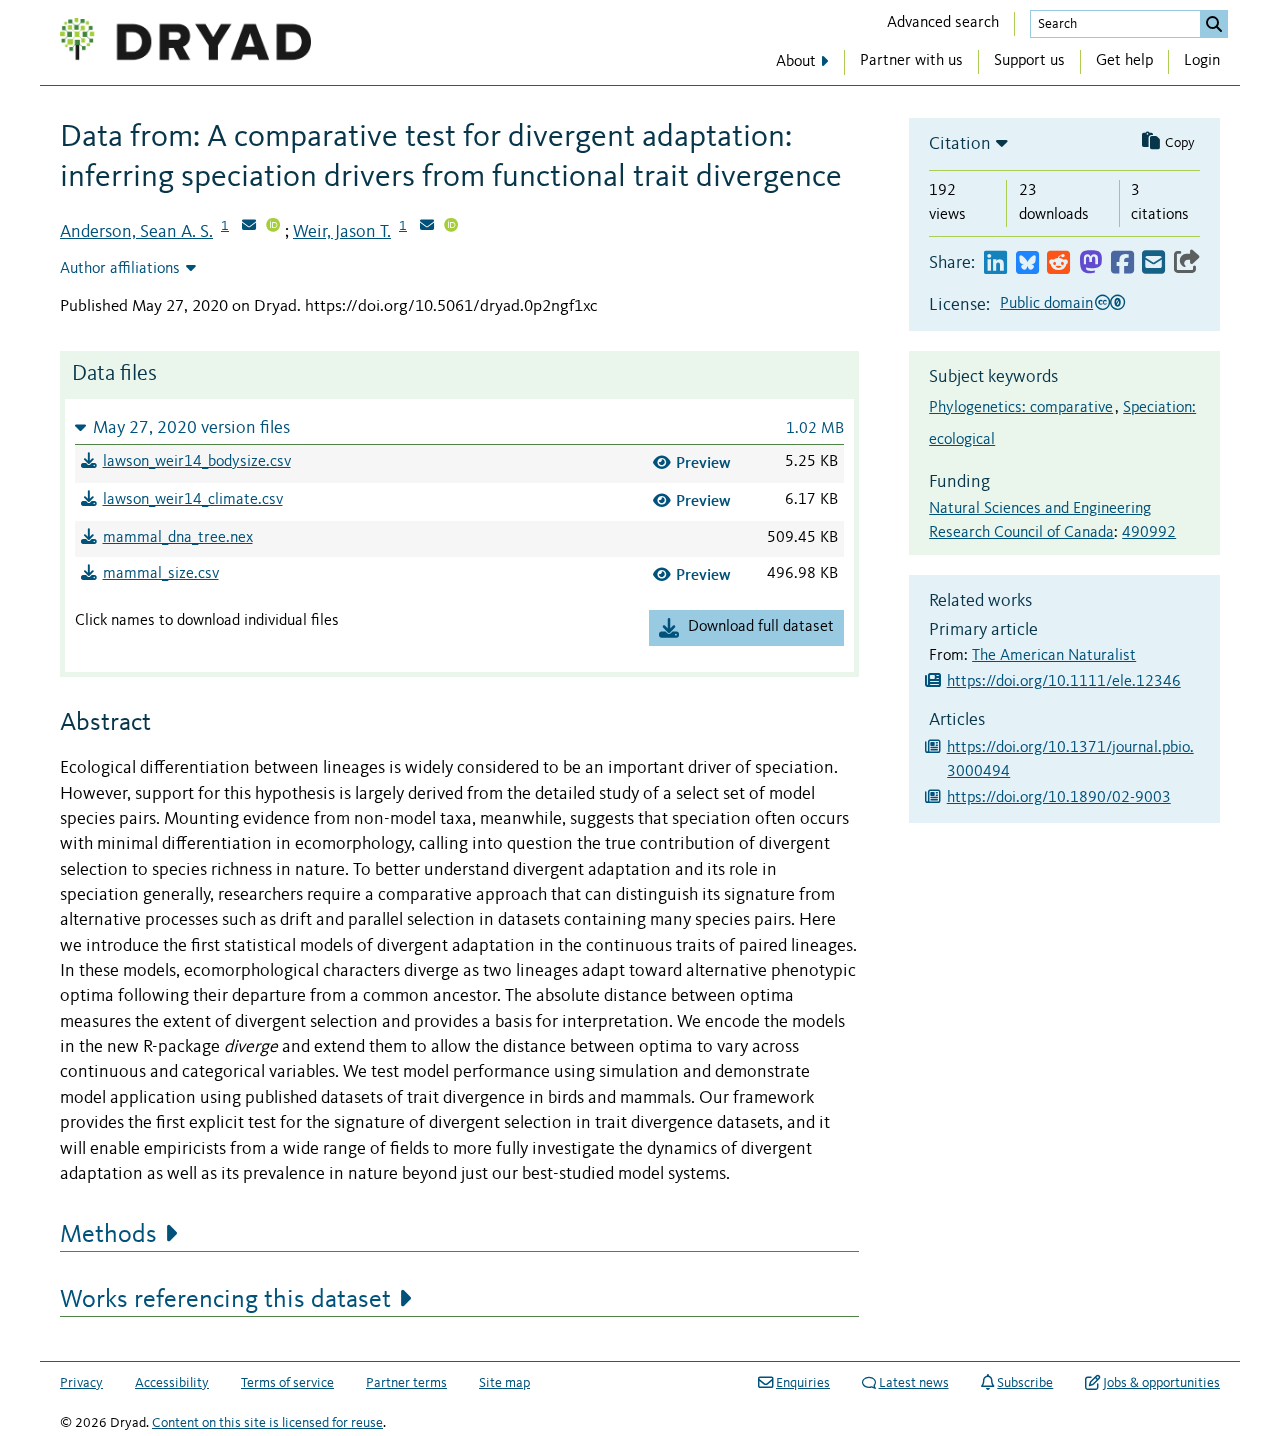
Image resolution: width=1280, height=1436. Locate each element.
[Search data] (1214, 24)
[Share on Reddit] (1058, 263)
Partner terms (406, 1383)
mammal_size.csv (161, 574)
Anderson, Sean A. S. (136, 232)
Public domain (1046, 304)
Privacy (81, 1383)
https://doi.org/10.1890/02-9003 (1059, 798)
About (796, 62)
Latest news (914, 1383)
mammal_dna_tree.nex (178, 538)
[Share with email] (1153, 263)
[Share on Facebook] (1122, 263)
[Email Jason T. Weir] (427, 227)
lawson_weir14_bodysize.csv (197, 462)
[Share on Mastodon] (1090, 263)
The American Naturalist (1054, 656)
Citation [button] (960, 144)
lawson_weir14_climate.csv (193, 500)
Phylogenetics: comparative (1021, 408)
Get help (1124, 61)
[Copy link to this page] (1187, 263)
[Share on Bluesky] (1027, 263)
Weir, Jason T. (342, 232)
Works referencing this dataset (225, 1300)
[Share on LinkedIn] (995, 263)
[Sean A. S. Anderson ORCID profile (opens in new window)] (273, 227)
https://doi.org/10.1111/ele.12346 (1064, 682)
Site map (504, 1383)
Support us (1029, 61)
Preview (703, 462)
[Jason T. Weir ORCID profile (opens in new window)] (451, 227)
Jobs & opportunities (1161, 1383)
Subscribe (1025, 1383)
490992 (1149, 533)
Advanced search (943, 23)
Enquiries (803, 1383)
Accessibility (172, 1383)
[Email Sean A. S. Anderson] (249, 227)
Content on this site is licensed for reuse (267, 1423)
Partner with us (911, 61)
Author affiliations (120, 269)
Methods (108, 1235)
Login (1202, 61)
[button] (459, 427)
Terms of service (287, 1383)
